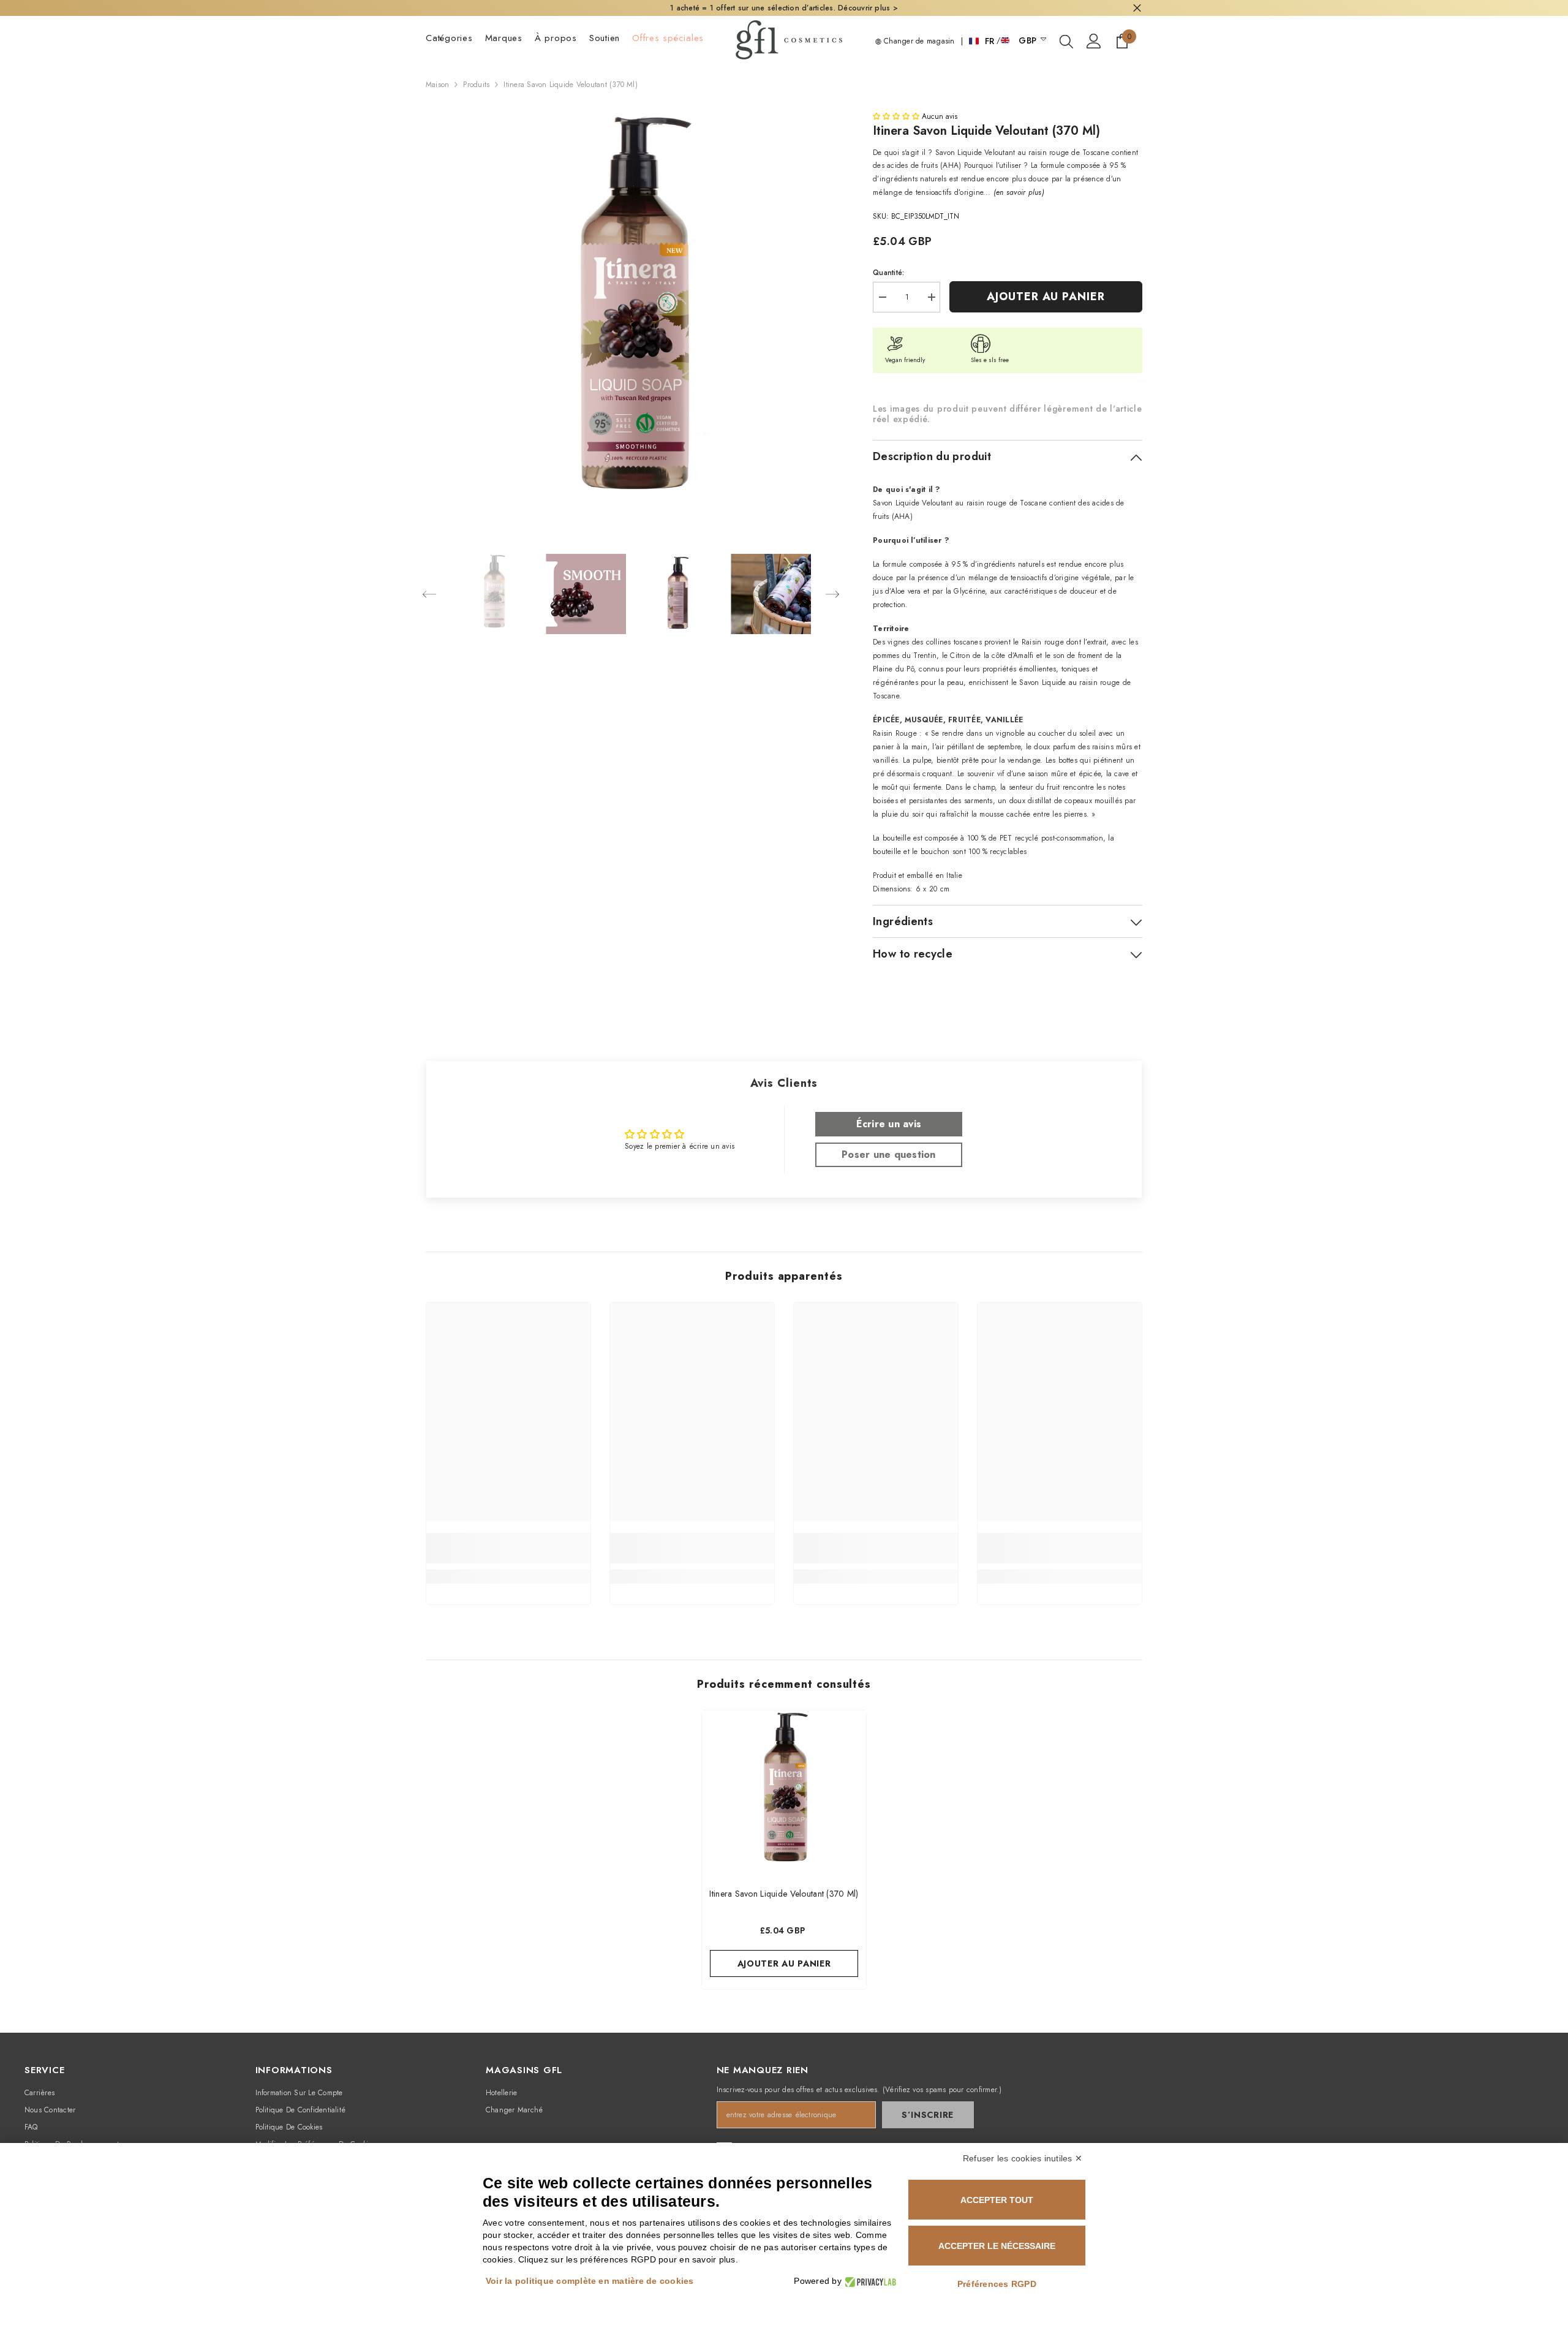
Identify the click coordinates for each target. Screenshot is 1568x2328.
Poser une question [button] (888, 1155)
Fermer (1137, 8)
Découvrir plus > (868, 8)
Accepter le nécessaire (997, 2246)
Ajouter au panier (1046, 297)
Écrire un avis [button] (889, 1124)
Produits (476, 85)
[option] (631, 317)
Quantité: (888, 273)
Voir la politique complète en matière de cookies (590, 2281)
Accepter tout (997, 2200)
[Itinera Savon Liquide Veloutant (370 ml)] (784, 1793)
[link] (508, 1548)
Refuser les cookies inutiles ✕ (1023, 2158)
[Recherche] (1066, 41)
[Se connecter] (1094, 41)
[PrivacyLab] (869, 2281)
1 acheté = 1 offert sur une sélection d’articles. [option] (784, 8)
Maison (437, 85)
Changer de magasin (918, 41)
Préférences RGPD (997, 2284)
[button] (429, 594)
